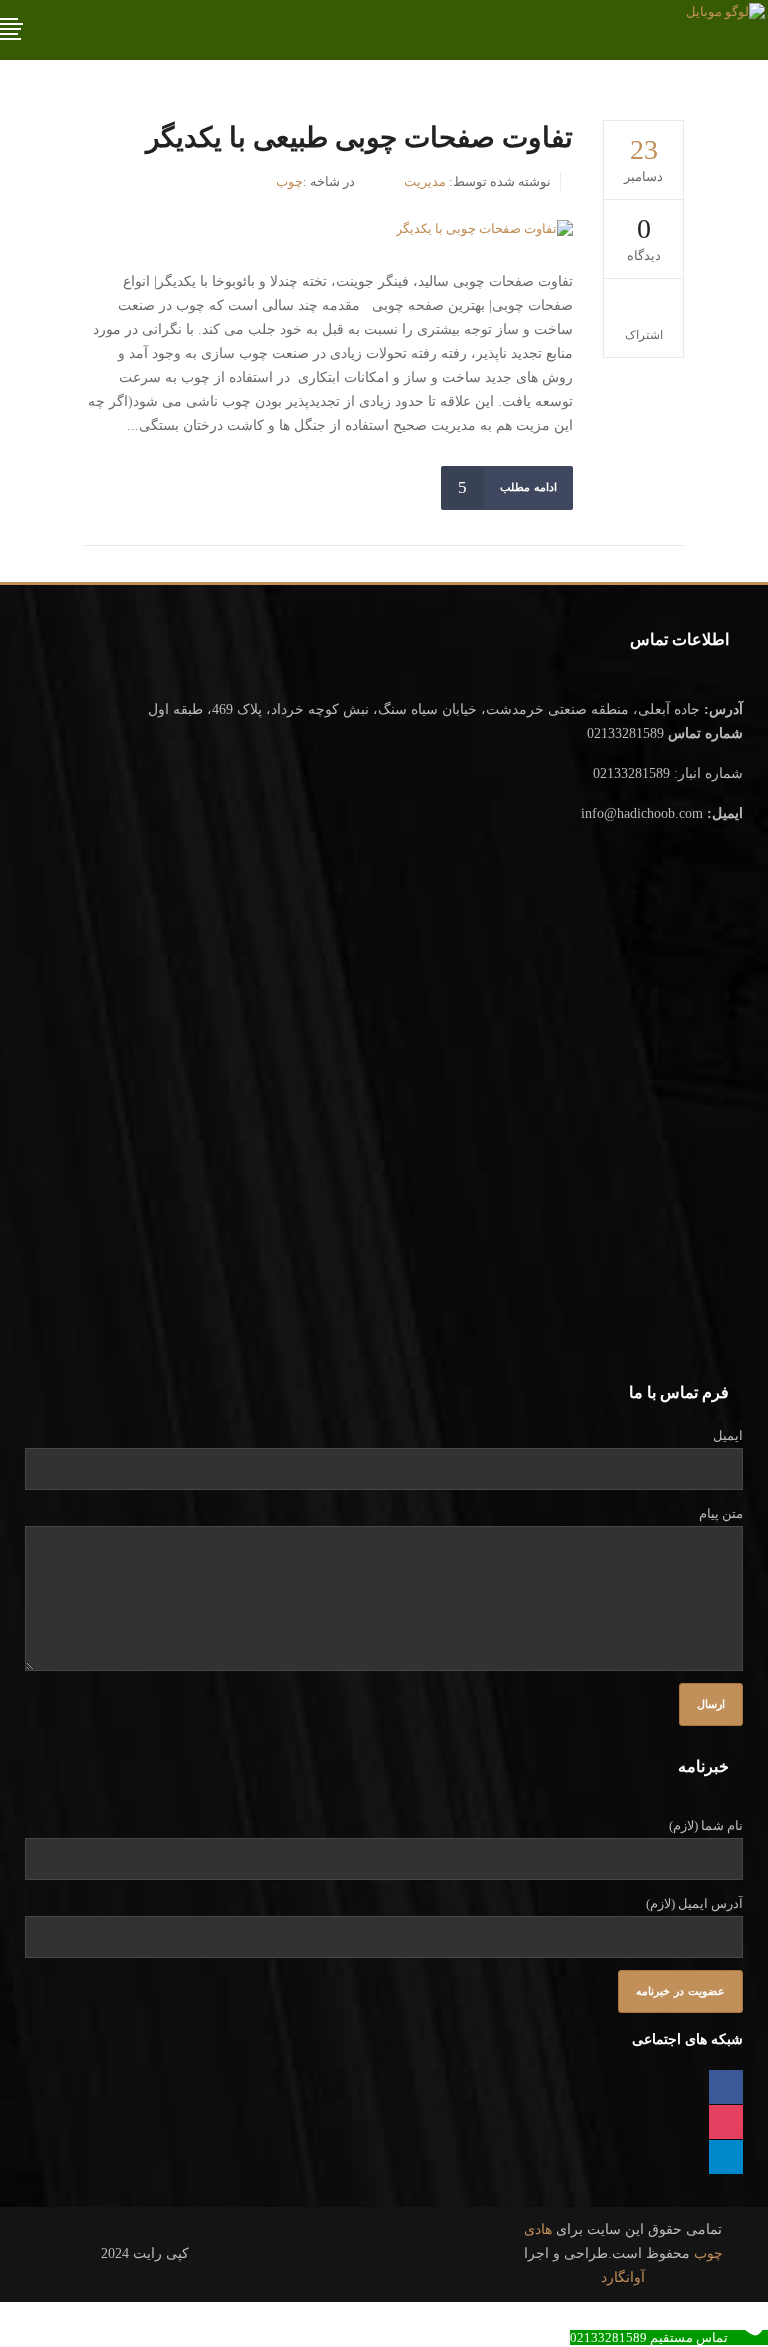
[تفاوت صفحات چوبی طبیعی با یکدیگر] (484, 228)
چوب (289, 181)
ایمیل (728, 1435)
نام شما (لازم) (706, 1825)
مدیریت (425, 181)
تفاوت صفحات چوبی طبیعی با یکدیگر (359, 137)
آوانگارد (623, 2277)
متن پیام (721, 1513)
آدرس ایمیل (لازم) (694, 1903)
